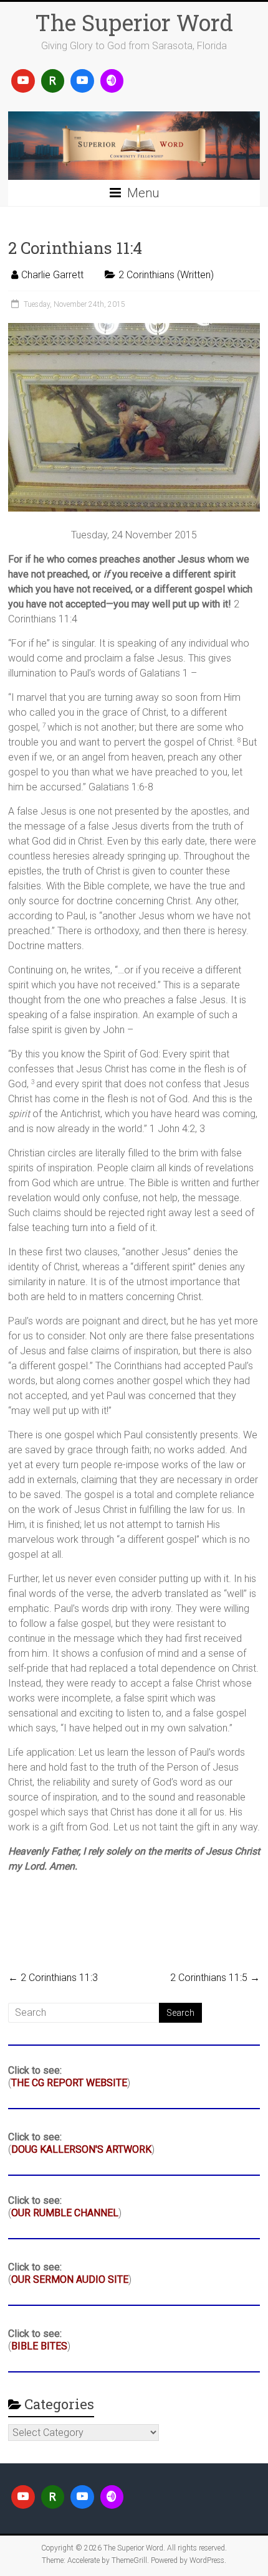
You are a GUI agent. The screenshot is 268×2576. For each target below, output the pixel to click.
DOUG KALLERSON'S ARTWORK (81, 2149)
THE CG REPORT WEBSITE (69, 2083)
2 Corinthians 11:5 (215, 1978)
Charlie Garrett (52, 275)
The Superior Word (134, 22)
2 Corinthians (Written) (166, 275)
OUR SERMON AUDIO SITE (70, 2279)
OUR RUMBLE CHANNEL (65, 2213)
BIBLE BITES (39, 2346)
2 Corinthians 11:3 (53, 1978)
